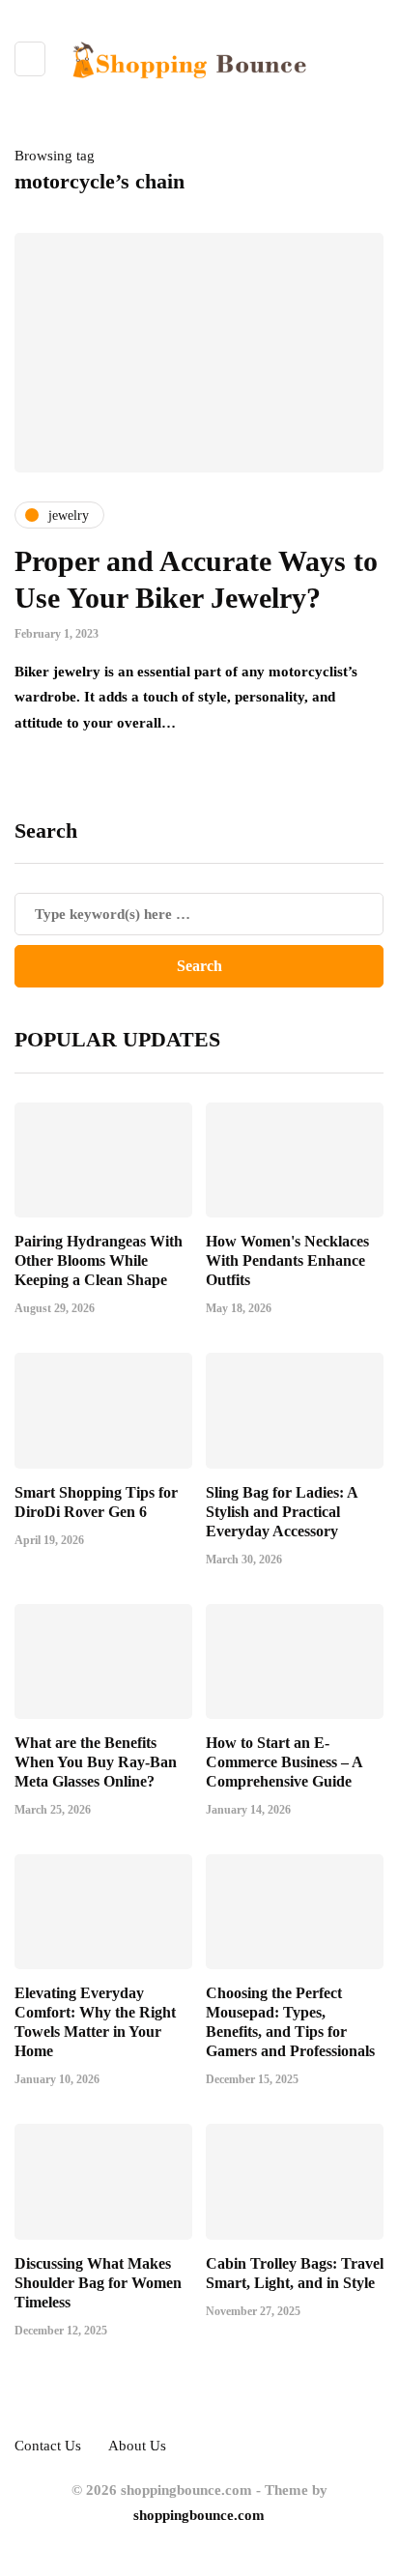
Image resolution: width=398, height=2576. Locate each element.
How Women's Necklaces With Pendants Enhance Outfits (287, 1260)
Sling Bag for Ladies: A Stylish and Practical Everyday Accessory (282, 1512)
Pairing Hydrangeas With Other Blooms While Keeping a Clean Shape (99, 1260)
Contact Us (48, 2446)
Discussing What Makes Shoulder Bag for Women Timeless (98, 2283)
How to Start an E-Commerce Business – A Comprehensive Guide (284, 1762)
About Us (137, 2446)
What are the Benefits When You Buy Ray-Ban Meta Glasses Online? (96, 1762)
